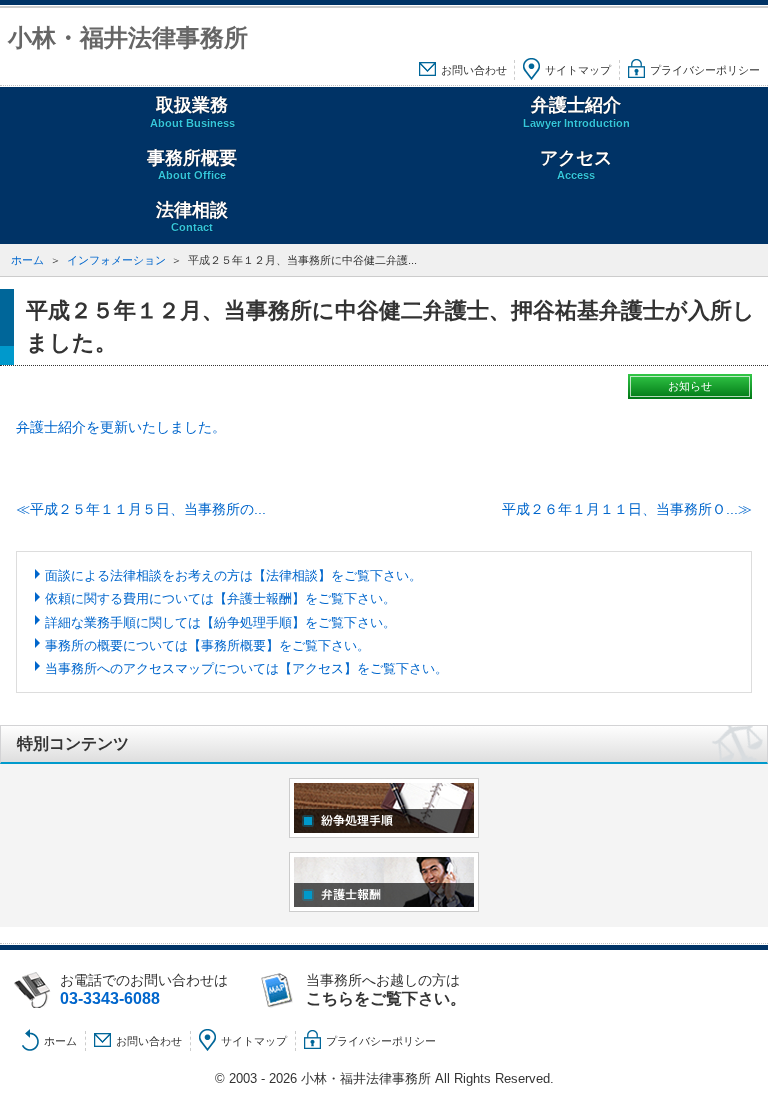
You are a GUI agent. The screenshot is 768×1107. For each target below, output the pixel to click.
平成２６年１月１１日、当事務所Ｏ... (620, 509)
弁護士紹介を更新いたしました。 (121, 427)
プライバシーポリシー (705, 70)
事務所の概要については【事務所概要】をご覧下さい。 (207, 645)
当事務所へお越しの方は (386, 989)
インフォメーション (116, 260)
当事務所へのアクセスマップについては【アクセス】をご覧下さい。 (246, 668)
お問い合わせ (474, 70)
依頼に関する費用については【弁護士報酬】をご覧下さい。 (220, 598)
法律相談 (192, 216)
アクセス (576, 164)
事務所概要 (192, 164)
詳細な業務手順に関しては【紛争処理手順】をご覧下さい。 (220, 622)
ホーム (27, 260)
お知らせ (690, 386)
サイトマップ (578, 70)
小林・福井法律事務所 (128, 37)
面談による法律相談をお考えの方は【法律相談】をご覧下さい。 (233, 575)
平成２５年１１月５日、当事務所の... (148, 509)
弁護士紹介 (576, 111)
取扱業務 (192, 111)
